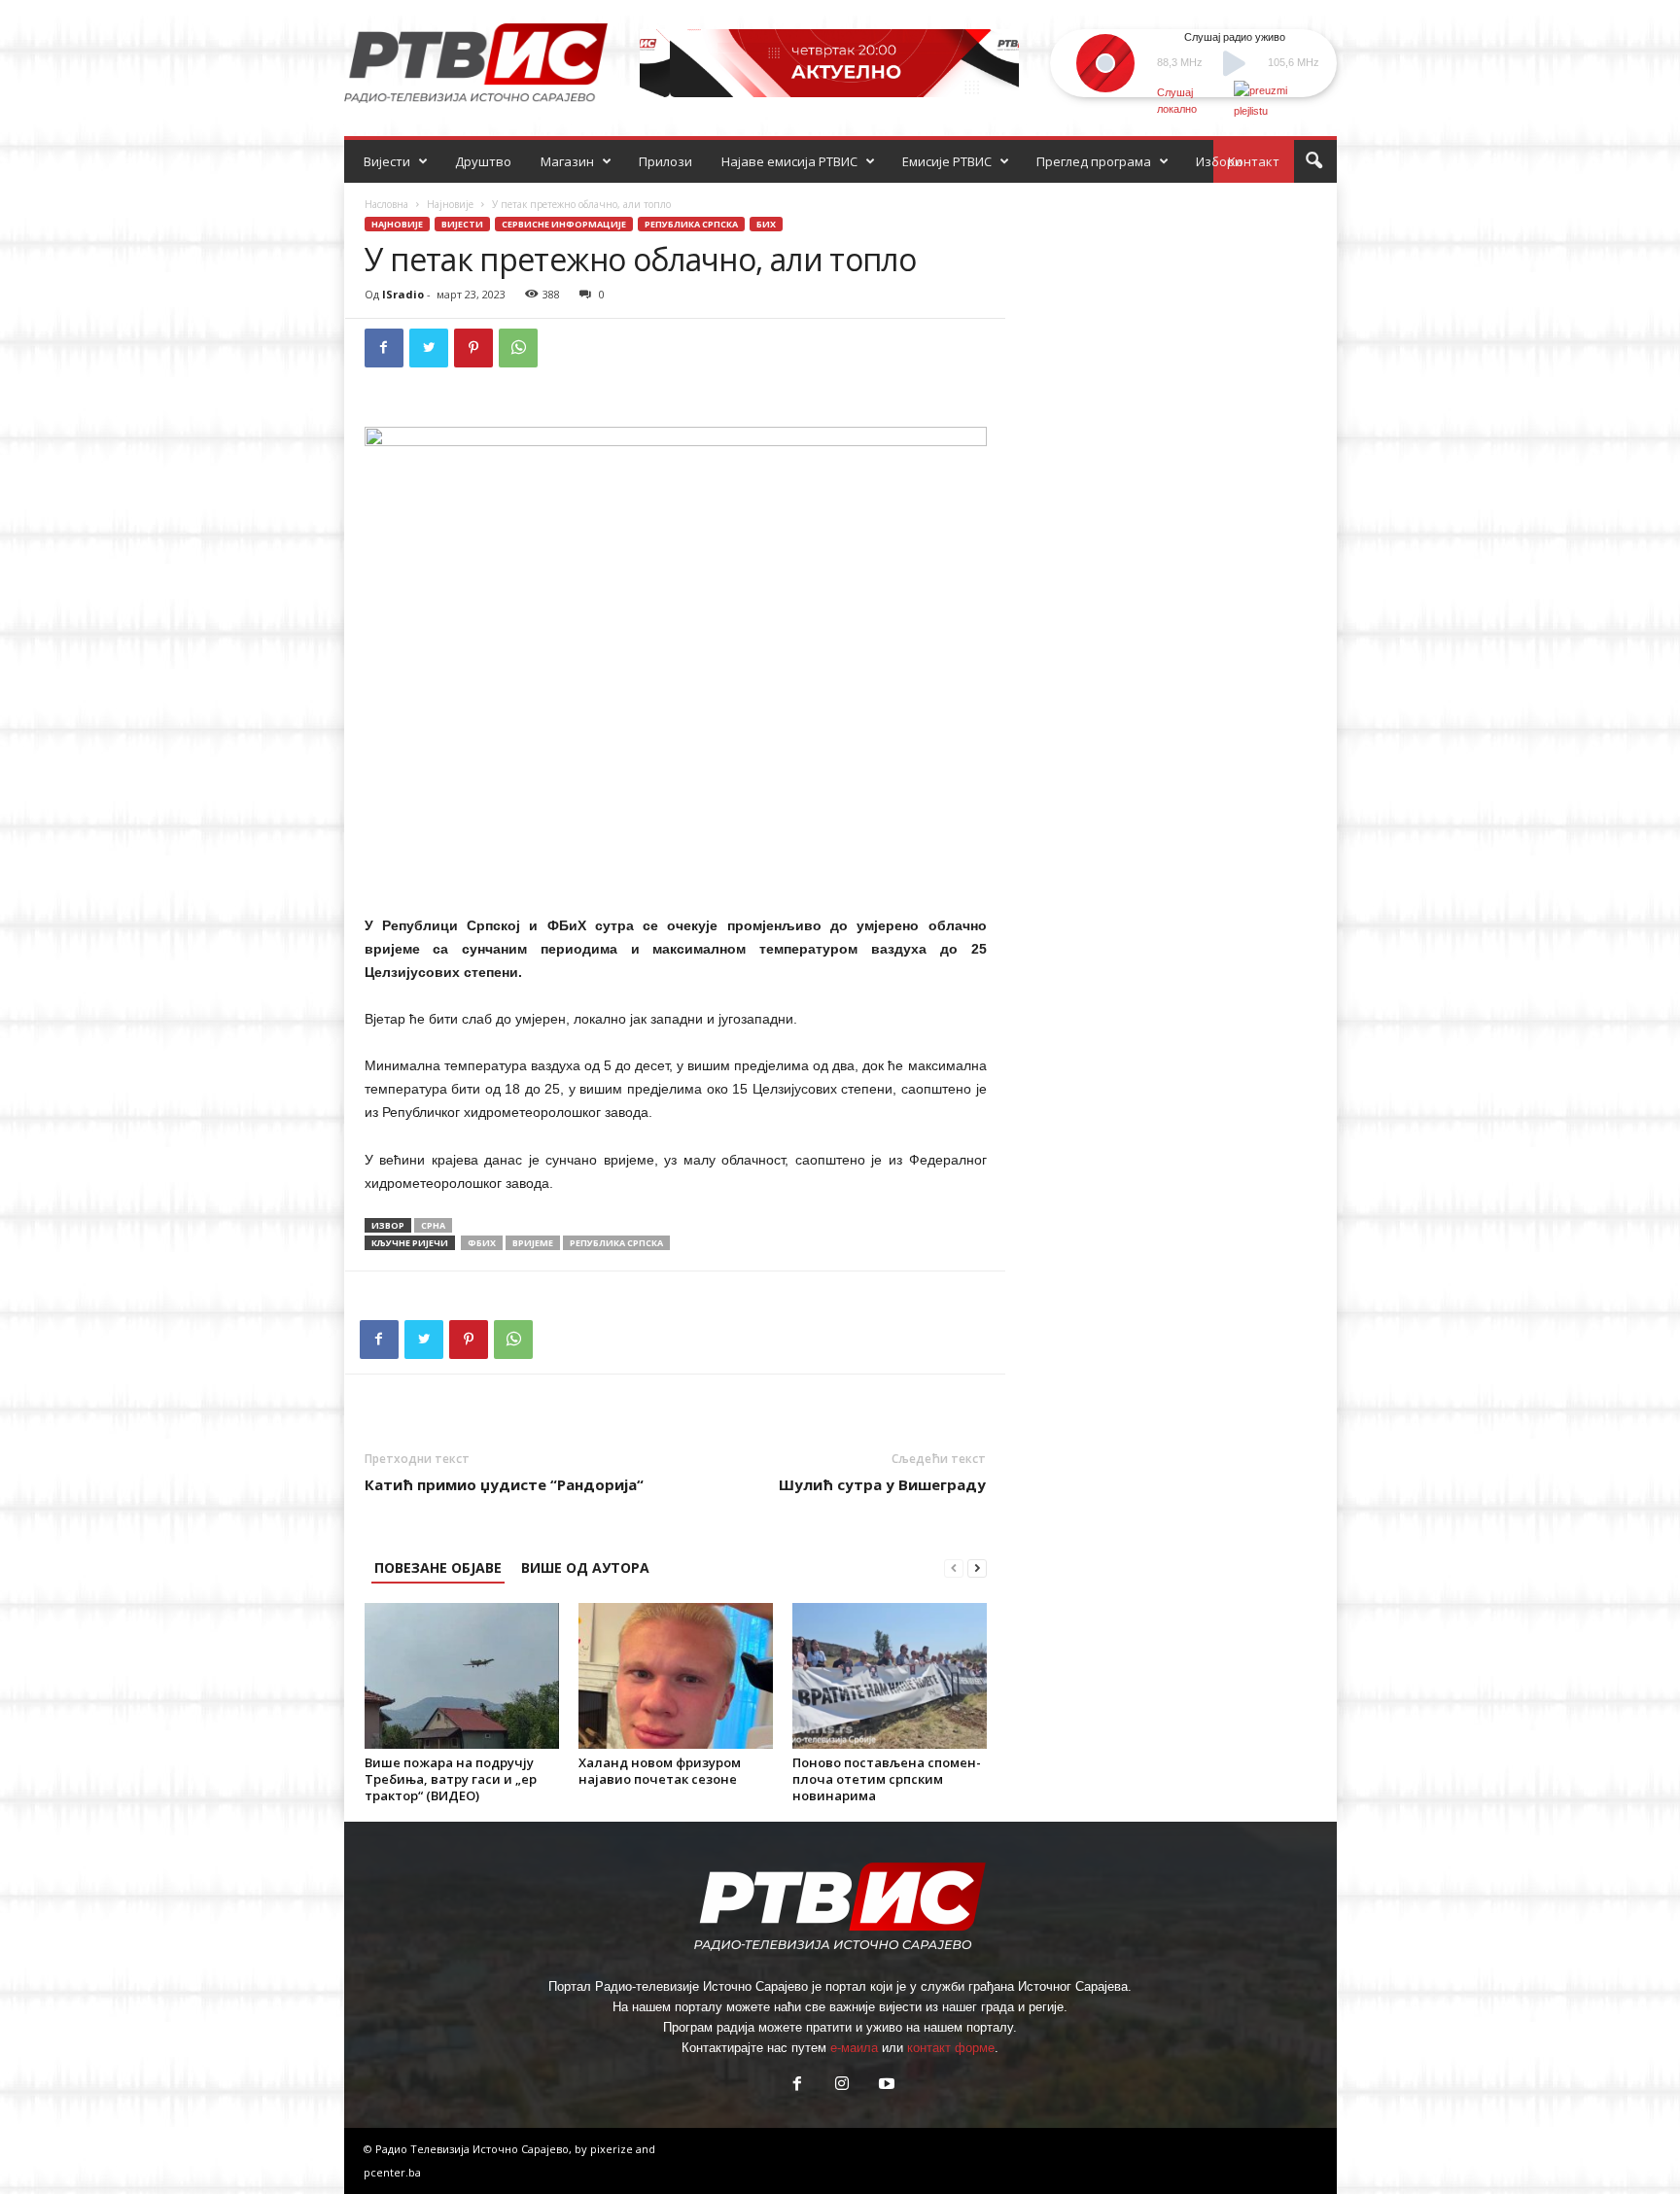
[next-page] (977, 1567)
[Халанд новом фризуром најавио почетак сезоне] (676, 1676)
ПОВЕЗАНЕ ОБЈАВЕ (438, 1567)
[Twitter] (429, 348)
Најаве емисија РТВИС (789, 161)
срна (433, 1225)
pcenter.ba (392, 2172)
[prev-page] (954, 1567)
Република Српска (691, 224)
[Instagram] (842, 2086)
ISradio (403, 294)
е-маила (854, 2048)
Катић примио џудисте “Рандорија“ (504, 1484)
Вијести (387, 161)
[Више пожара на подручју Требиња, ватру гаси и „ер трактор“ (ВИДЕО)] (462, 1676)
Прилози (665, 161)
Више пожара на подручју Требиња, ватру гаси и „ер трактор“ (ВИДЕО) (451, 1779)
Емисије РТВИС (947, 161)
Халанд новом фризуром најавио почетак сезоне (660, 1771)
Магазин (567, 161)
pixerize (613, 2149)
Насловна (386, 204)
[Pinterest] (473, 348)
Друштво (483, 161)
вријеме (533, 1243)
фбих (482, 1243)
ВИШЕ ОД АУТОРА (585, 1567)
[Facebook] (384, 348)
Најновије (450, 204)
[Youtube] (885, 2086)
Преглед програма (1094, 161)
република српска (616, 1243)
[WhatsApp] (518, 348)
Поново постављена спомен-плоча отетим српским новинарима (887, 1779)
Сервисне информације (564, 224)
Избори (1219, 161)
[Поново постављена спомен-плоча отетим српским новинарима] (890, 1676)
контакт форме (951, 2048)
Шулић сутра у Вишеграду (882, 1484)
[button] (1313, 161)
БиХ (766, 224)
